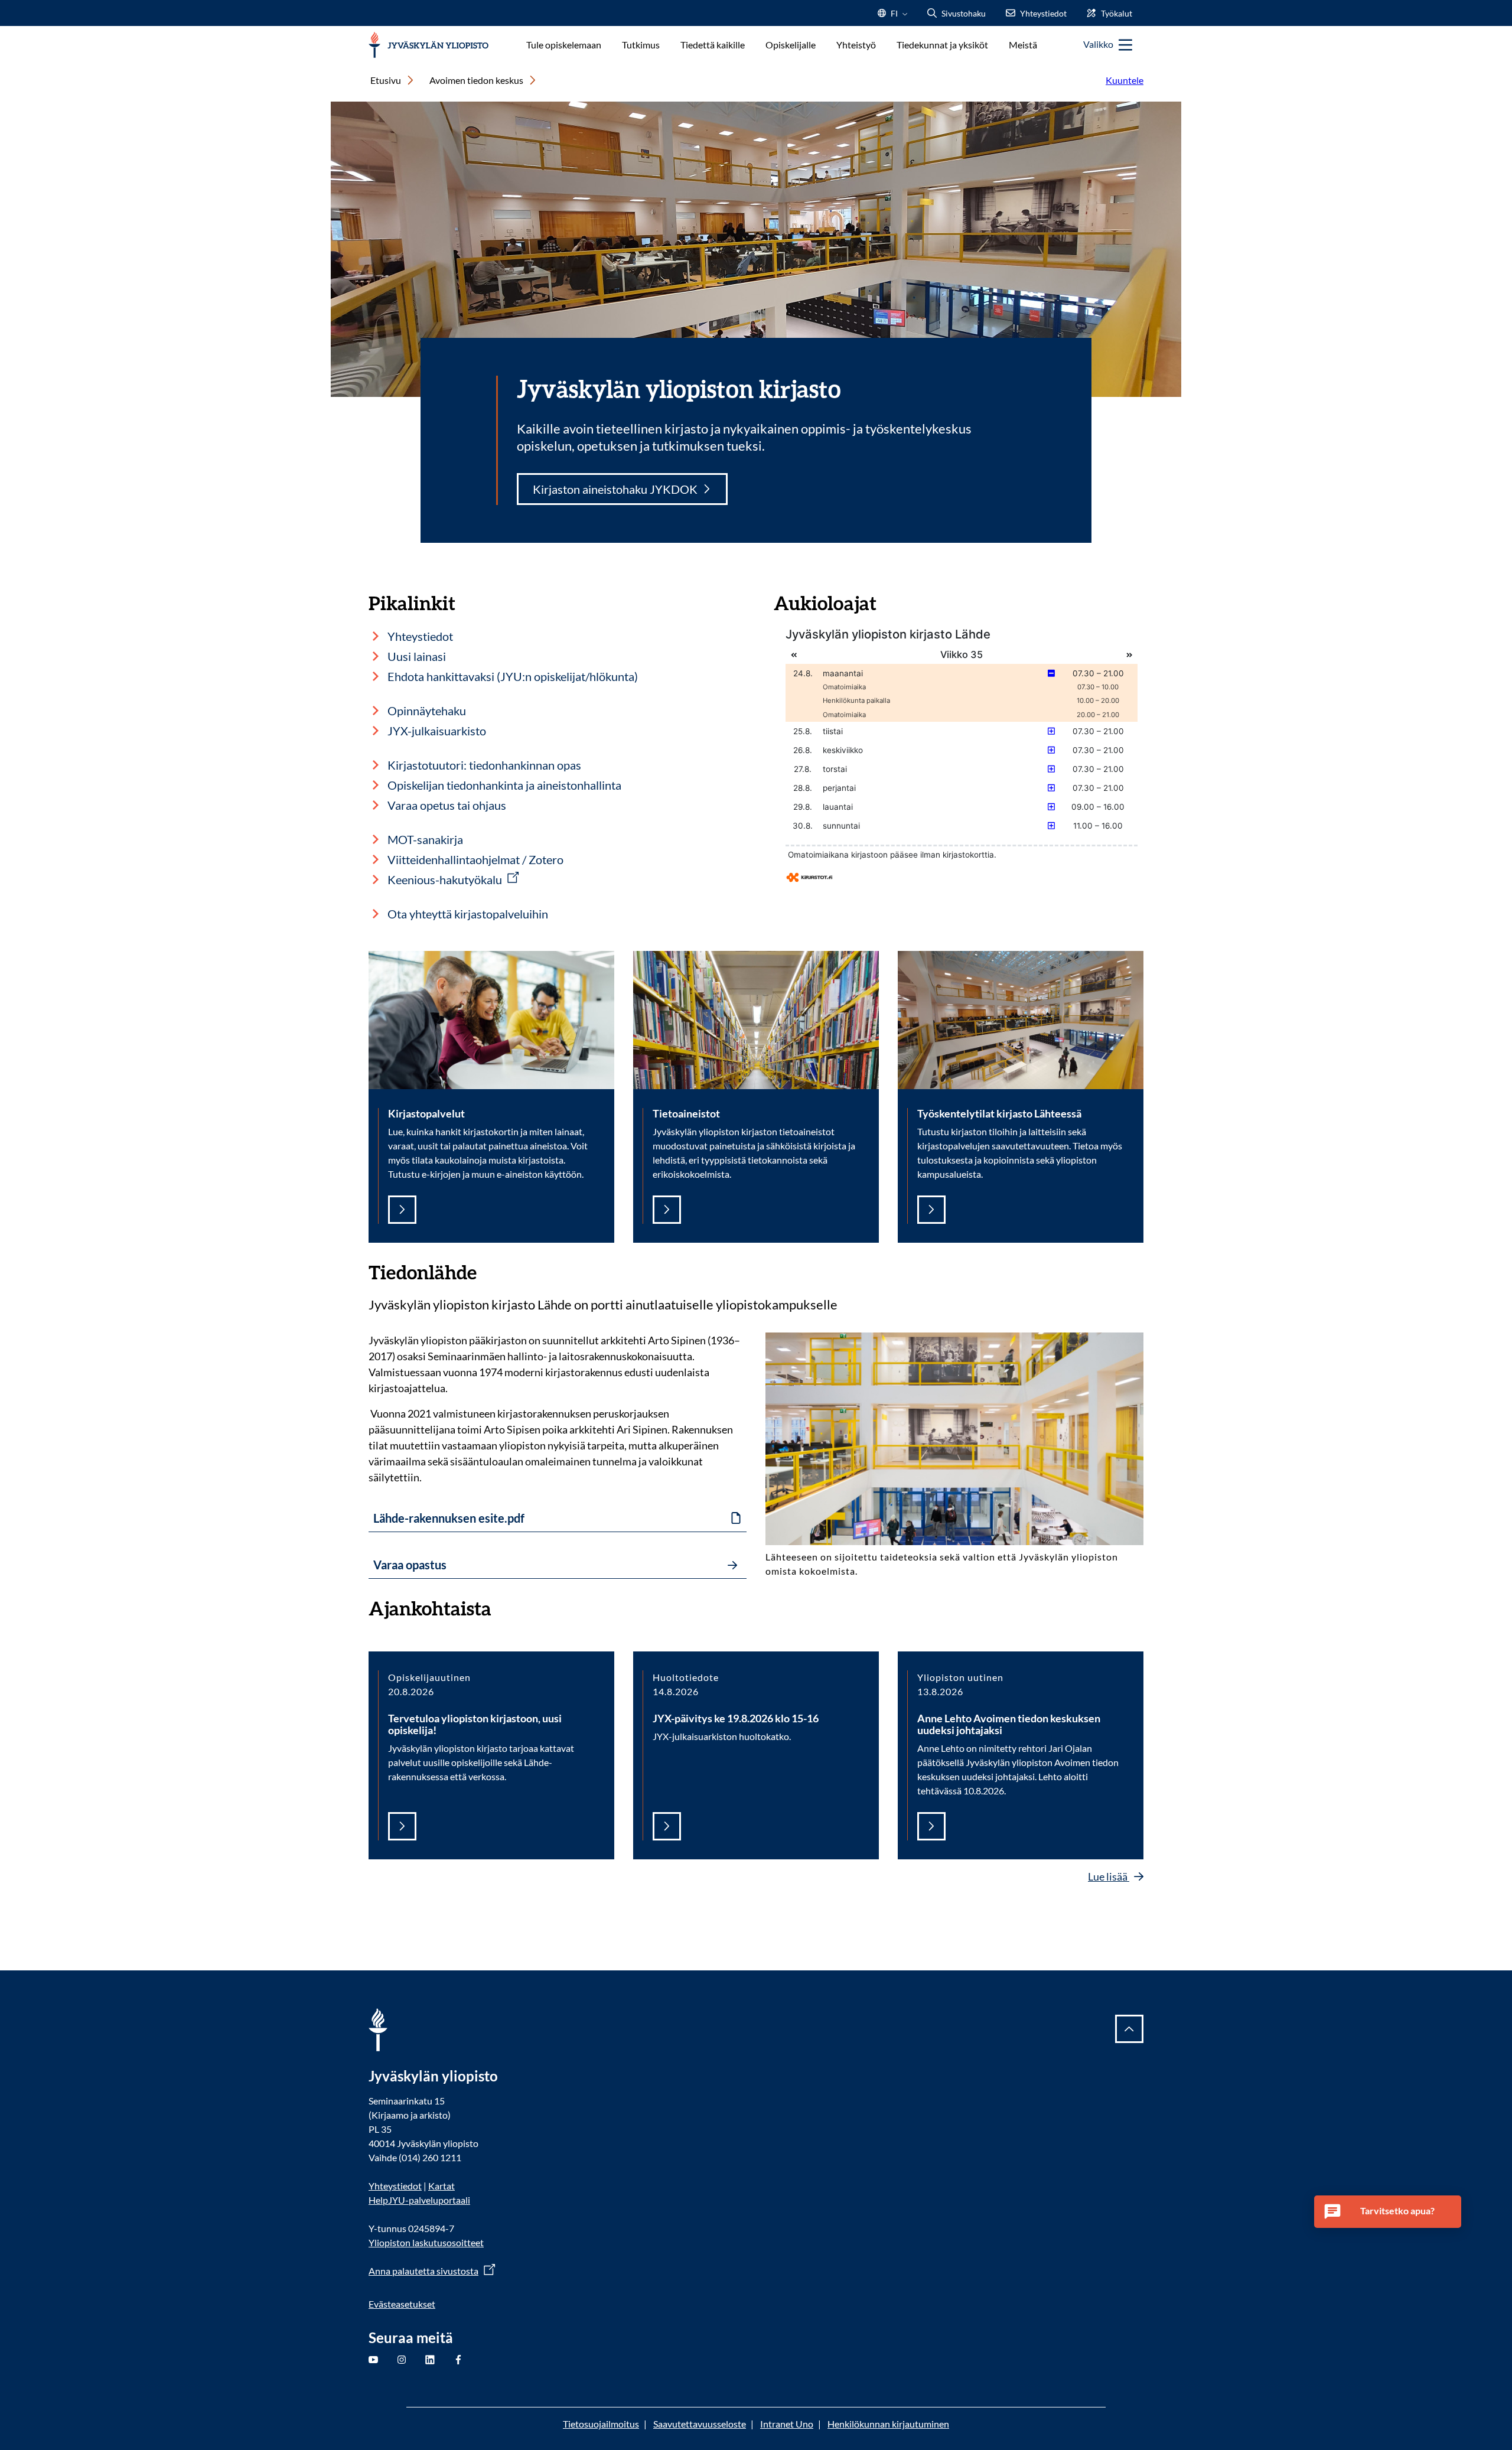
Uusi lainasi (417, 656)
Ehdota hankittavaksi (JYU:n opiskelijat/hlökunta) (513, 676)
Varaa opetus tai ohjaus (447, 805)
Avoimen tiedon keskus (476, 80)
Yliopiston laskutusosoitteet (426, 2242)
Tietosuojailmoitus (601, 2424)
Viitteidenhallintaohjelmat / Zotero (475, 859)
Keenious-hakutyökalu (445, 879)
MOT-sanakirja (425, 839)
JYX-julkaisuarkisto (437, 731)
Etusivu (386, 80)
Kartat (441, 2186)
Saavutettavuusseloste (700, 2424)
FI (894, 17)
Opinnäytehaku (427, 711)
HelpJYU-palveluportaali (419, 2200)
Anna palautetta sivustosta (423, 2271)
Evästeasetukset (402, 2304)
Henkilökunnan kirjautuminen (888, 2424)
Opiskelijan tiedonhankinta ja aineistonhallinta (504, 785)
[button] (1388, 2212)
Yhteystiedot (420, 636)
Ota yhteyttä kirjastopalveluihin (468, 914)
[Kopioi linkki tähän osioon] (488, 1271)
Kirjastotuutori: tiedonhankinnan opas (484, 765)
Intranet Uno (787, 2424)
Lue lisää (1109, 1876)
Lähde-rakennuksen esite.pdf (449, 1518)
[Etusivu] (428, 45)
